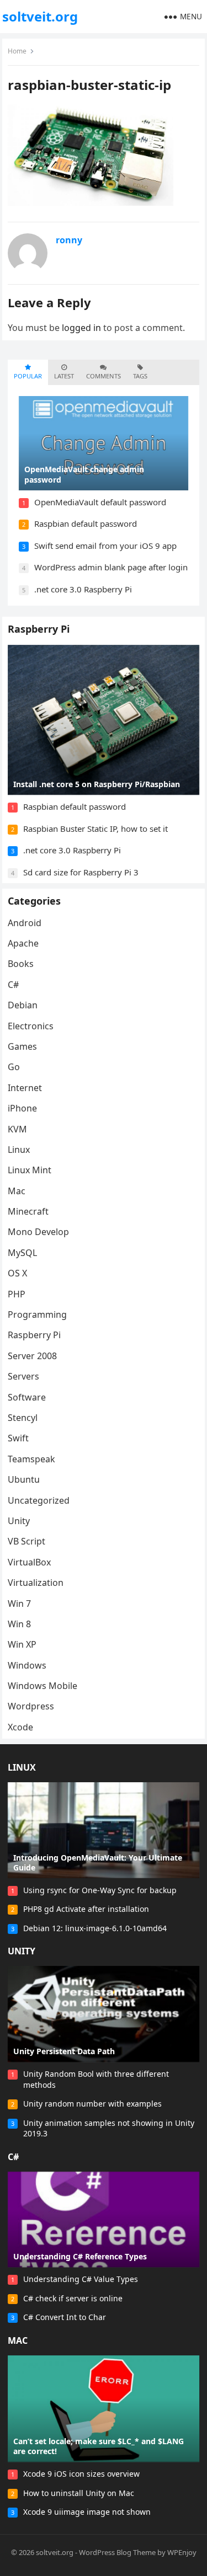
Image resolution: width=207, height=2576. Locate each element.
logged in (81, 328)
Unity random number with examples (92, 2104)
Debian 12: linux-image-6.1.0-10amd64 (95, 1928)
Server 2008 (32, 1356)
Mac (17, 1191)
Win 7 (19, 1604)
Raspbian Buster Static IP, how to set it (95, 829)
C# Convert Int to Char (65, 2317)
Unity (19, 1521)
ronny (69, 240)
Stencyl (23, 1418)
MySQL (22, 1253)
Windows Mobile (43, 1686)
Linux (19, 1150)
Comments (104, 376)
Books (21, 964)
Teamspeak (31, 1459)
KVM (17, 1129)
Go (14, 1067)
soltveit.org (40, 16)
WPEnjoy (182, 2552)
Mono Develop (38, 1232)
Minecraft (28, 1211)
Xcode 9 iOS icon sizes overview (81, 2474)
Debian (23, 1005)
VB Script (26, 1541)
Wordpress (31, 1706)
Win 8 (19, 1624)
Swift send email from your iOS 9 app (105, 546)
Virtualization (36, 1583)
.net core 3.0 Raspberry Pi (83, 589)
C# (13, 985)
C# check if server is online (73, 2298)
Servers (23, 1376)
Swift (18, 1438)
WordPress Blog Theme (117, 2552)
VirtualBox (29, 1562)
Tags (140, 376)
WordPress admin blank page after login (111, 567)
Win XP (22, 1644)
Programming (37, 1314)
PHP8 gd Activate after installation (86, 1909)
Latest (64, 376)
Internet (25, 1088)
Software (27, 1397)
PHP (17, 1294)
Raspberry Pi (39, 629)
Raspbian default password (86, 523)
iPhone (22, 1108)
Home (17, 51)
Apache (23, 943)
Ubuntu (24, 1479)
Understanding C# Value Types (81, 2279)
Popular (28, 376)
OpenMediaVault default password (100, 502)
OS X (17, 1273)
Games (22, 1046)
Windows (27, 1665)
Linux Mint (30, 1170)
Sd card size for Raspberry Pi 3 (81, 872)
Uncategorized (39, 1500)
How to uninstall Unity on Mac (79, 2493)
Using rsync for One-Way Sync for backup (100, 1890)
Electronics (31, 1026)
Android (25, 923)
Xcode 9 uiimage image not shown (87, 2512)
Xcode (20, 1727)
